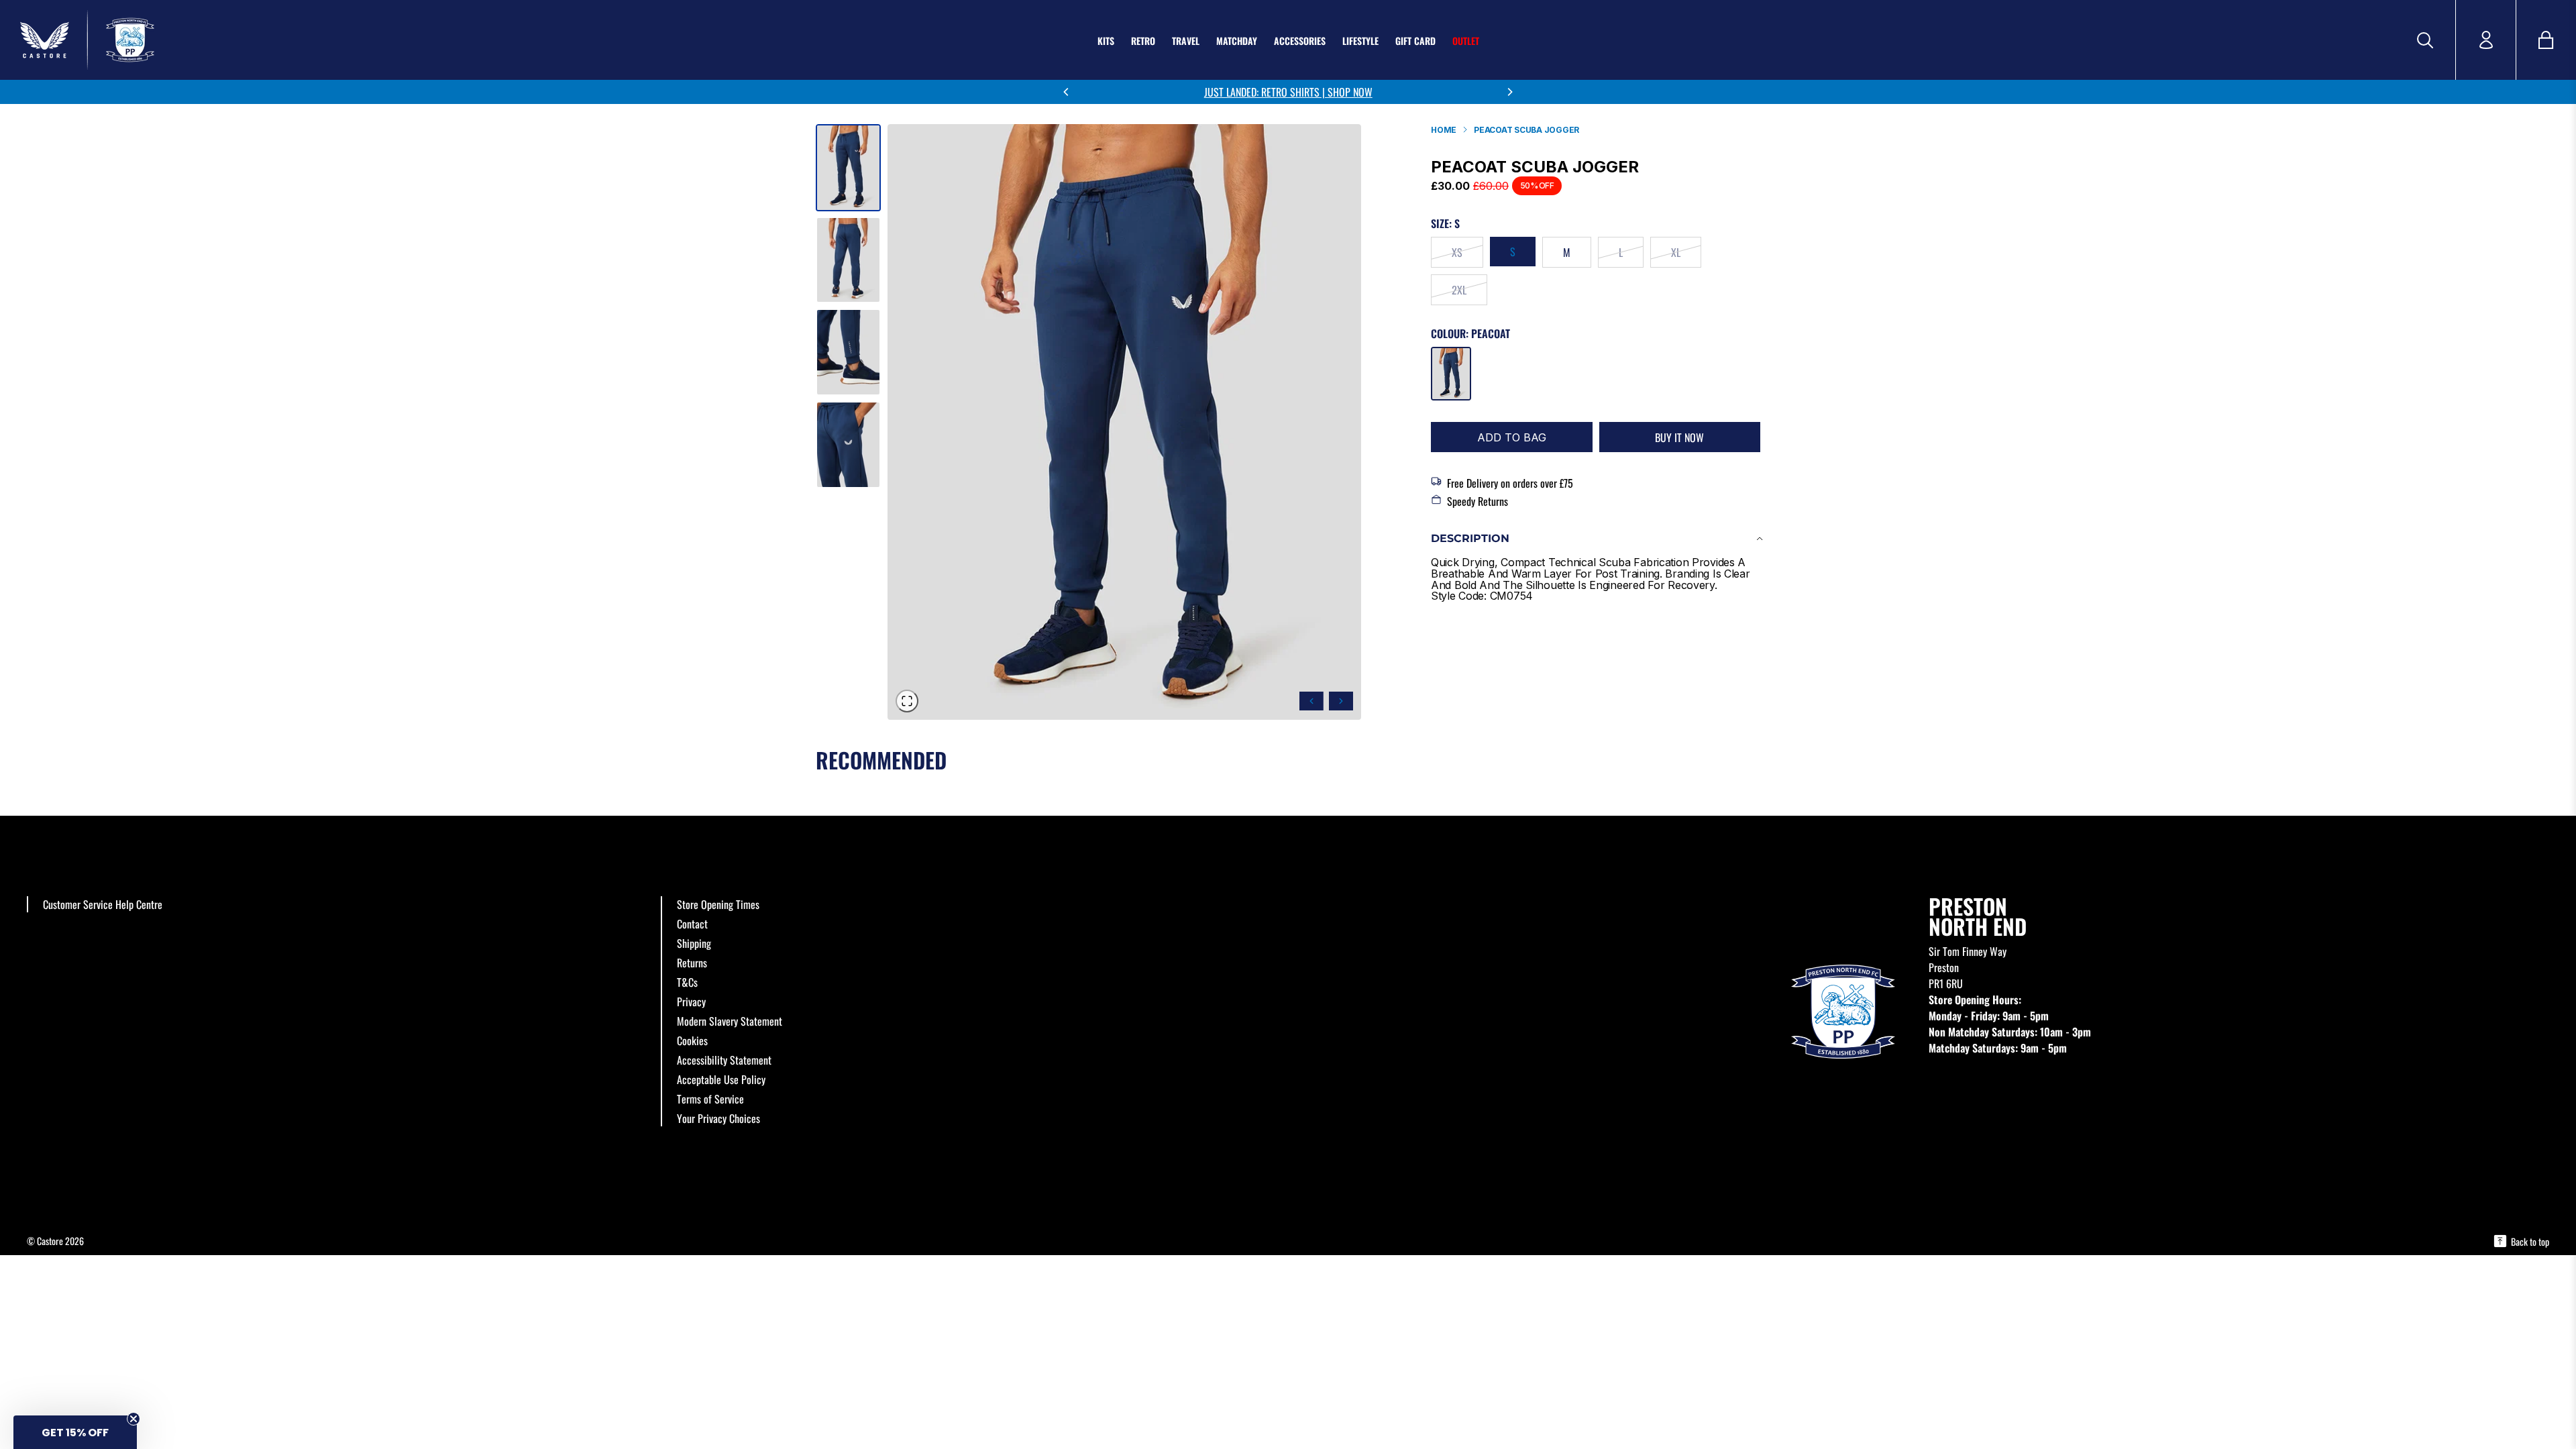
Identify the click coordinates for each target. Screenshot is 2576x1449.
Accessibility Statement (724, 1060)
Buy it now (1679, 437)
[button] (75, 1432)
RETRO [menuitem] (1143, 41)
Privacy (691, 1002)
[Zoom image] (907, 701)
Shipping (694, 943)
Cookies (692, 1040)
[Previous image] (1311, 701)
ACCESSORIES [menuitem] (1300, 41)
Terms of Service (710, 1099)
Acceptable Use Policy (721, 1079)
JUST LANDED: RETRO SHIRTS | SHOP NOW (1288, 92)
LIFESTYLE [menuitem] (1360, 41)
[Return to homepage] (262, 40)
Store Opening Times (718, 904)
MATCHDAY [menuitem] (1237, 41)
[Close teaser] (133, 1419)
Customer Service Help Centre (103, 904)
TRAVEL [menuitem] (1186, 41)
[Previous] (1067, 92)
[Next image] (1341, 701)
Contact (692, 924)
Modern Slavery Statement (730, 1021)
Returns (692, 963)
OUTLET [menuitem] (1466, 41)
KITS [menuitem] (1106, 41)
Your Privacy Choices (718, 1118)
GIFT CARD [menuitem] (1415, 41)
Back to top (2530, 1241)
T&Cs (687, 982)
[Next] (1509, 92)
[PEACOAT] (1451, 374)
